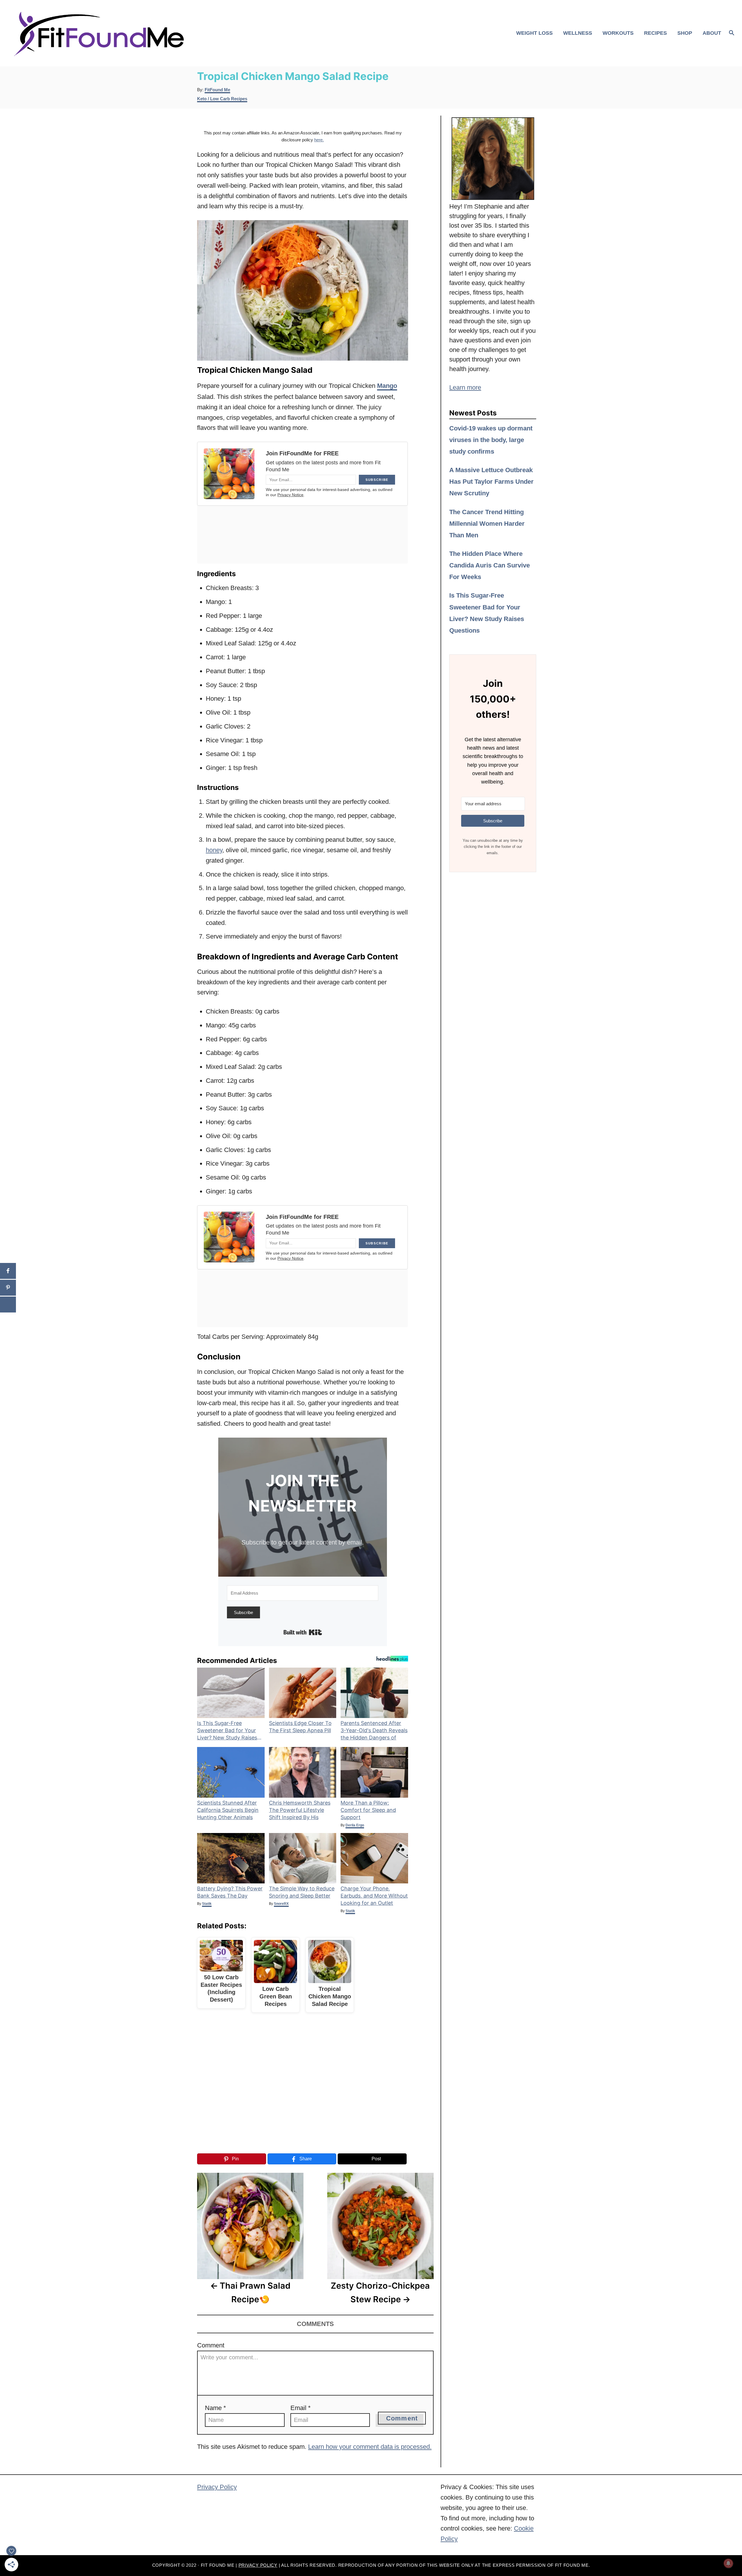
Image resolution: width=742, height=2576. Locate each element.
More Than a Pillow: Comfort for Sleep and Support (368, 1810)
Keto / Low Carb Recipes (222, 99)
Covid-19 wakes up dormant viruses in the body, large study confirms (491, 440)
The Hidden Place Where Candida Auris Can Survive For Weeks (490, 565)
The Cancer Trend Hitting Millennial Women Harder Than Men (487, 524)
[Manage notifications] (728, 2563)
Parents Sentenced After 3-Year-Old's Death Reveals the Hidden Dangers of (374, 1730)
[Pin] (8, 1288)
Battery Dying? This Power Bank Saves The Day (230, 1892)
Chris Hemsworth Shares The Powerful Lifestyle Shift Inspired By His (300, 1810)
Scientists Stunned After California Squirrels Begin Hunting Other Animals (228, 1810)
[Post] (8, 1305)
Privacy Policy (217, 2487)
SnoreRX (281, 1904)
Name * (215, 2408)
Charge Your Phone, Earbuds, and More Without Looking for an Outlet (374, 1896)
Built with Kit (303, 1632)
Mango (387, 386)
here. (319, 140)
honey (214, 850)
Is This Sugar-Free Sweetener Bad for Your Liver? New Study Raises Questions (227, 1731)
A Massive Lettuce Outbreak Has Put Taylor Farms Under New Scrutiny (491, 482)
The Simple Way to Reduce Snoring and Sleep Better (302, 1892)
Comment (211, 2345)
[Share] (8, 1271)
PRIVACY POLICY (258, 2565)
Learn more (465, 387)
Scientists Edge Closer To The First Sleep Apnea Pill (300, 1727)
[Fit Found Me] (102, 33)
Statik (207, 1904)
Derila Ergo (355, 1825)
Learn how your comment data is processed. (370, 2447)
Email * (301, 2408)
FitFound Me (217, 90)
